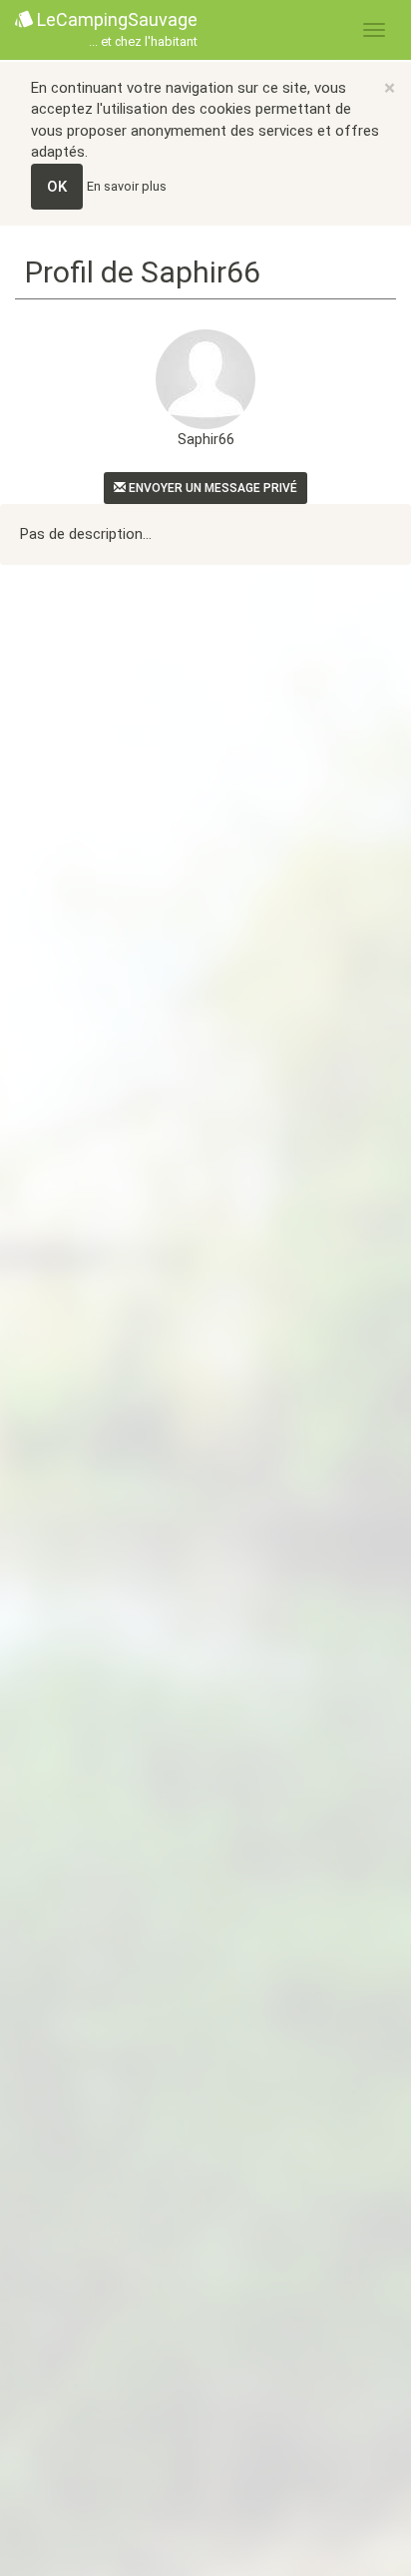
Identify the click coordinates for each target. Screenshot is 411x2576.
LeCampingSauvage (115, 29)
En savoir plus (127, 186)
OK (57, 187)
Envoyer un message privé (211, 488)
